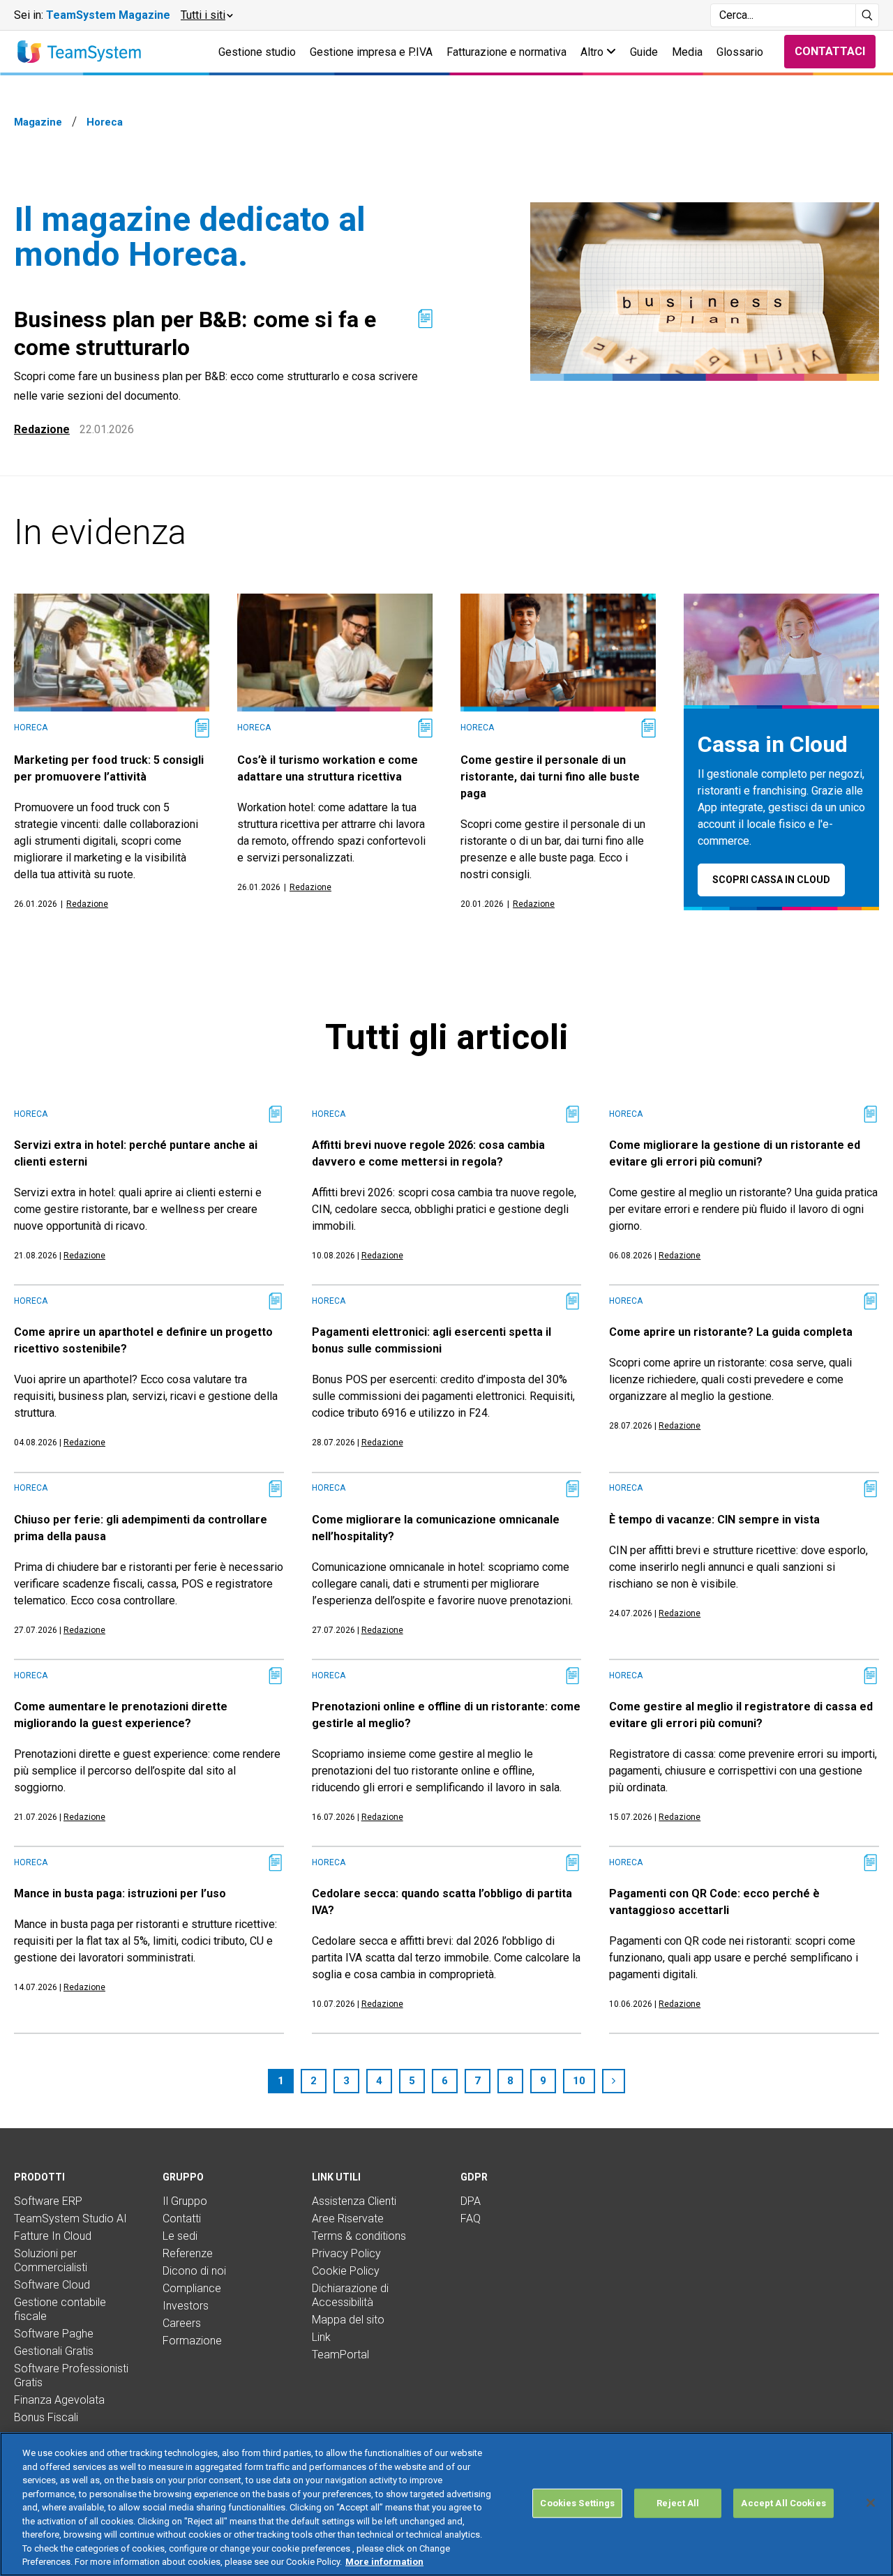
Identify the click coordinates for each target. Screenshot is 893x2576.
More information (384, 2562)
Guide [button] (644, 52)
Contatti (182, 2219)
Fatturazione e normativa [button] (506, 52)
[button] (206, 15)
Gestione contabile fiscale (60, 2309)
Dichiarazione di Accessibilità (350, 2295)
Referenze (188, 2253)
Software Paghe (54, 2334)
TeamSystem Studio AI (70, 2219)
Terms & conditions (359, 2236)
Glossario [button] (740, 52)
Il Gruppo (185, 2201)
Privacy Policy (346, 2253)
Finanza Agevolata (59, 2400)
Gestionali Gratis (54, 2351)
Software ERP (48, 2201)
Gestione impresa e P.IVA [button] (371, 52)
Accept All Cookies (783, 2503)
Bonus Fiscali (46, 2417)
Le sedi (180, 2236)
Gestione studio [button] (257, 52)
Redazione (42, 429)
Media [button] (687, 52)
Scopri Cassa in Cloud (771, 880)
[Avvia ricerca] (868, 15)
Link (321, 2337)
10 (579, 2081)
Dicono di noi (194, 2271)
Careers (182, 2323)
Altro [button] (593, 52)
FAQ (471, 2219)
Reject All (678, 2503)
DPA (471, 2201)
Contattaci (830, 51)
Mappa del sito (348, 2320)
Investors (186, 2306)
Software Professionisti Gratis (71, 2375)
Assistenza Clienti (354, 2201)
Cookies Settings (577, 2503)
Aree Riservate (348, 2219)
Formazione (192, 2341)
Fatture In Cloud (53, 2236)
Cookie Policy (346, 2271)
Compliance (192, 2288)
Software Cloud (52, 2285)
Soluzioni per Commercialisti (51, 2260)
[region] (446, 2504)
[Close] (871, 2503)
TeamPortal (340, 2355)
